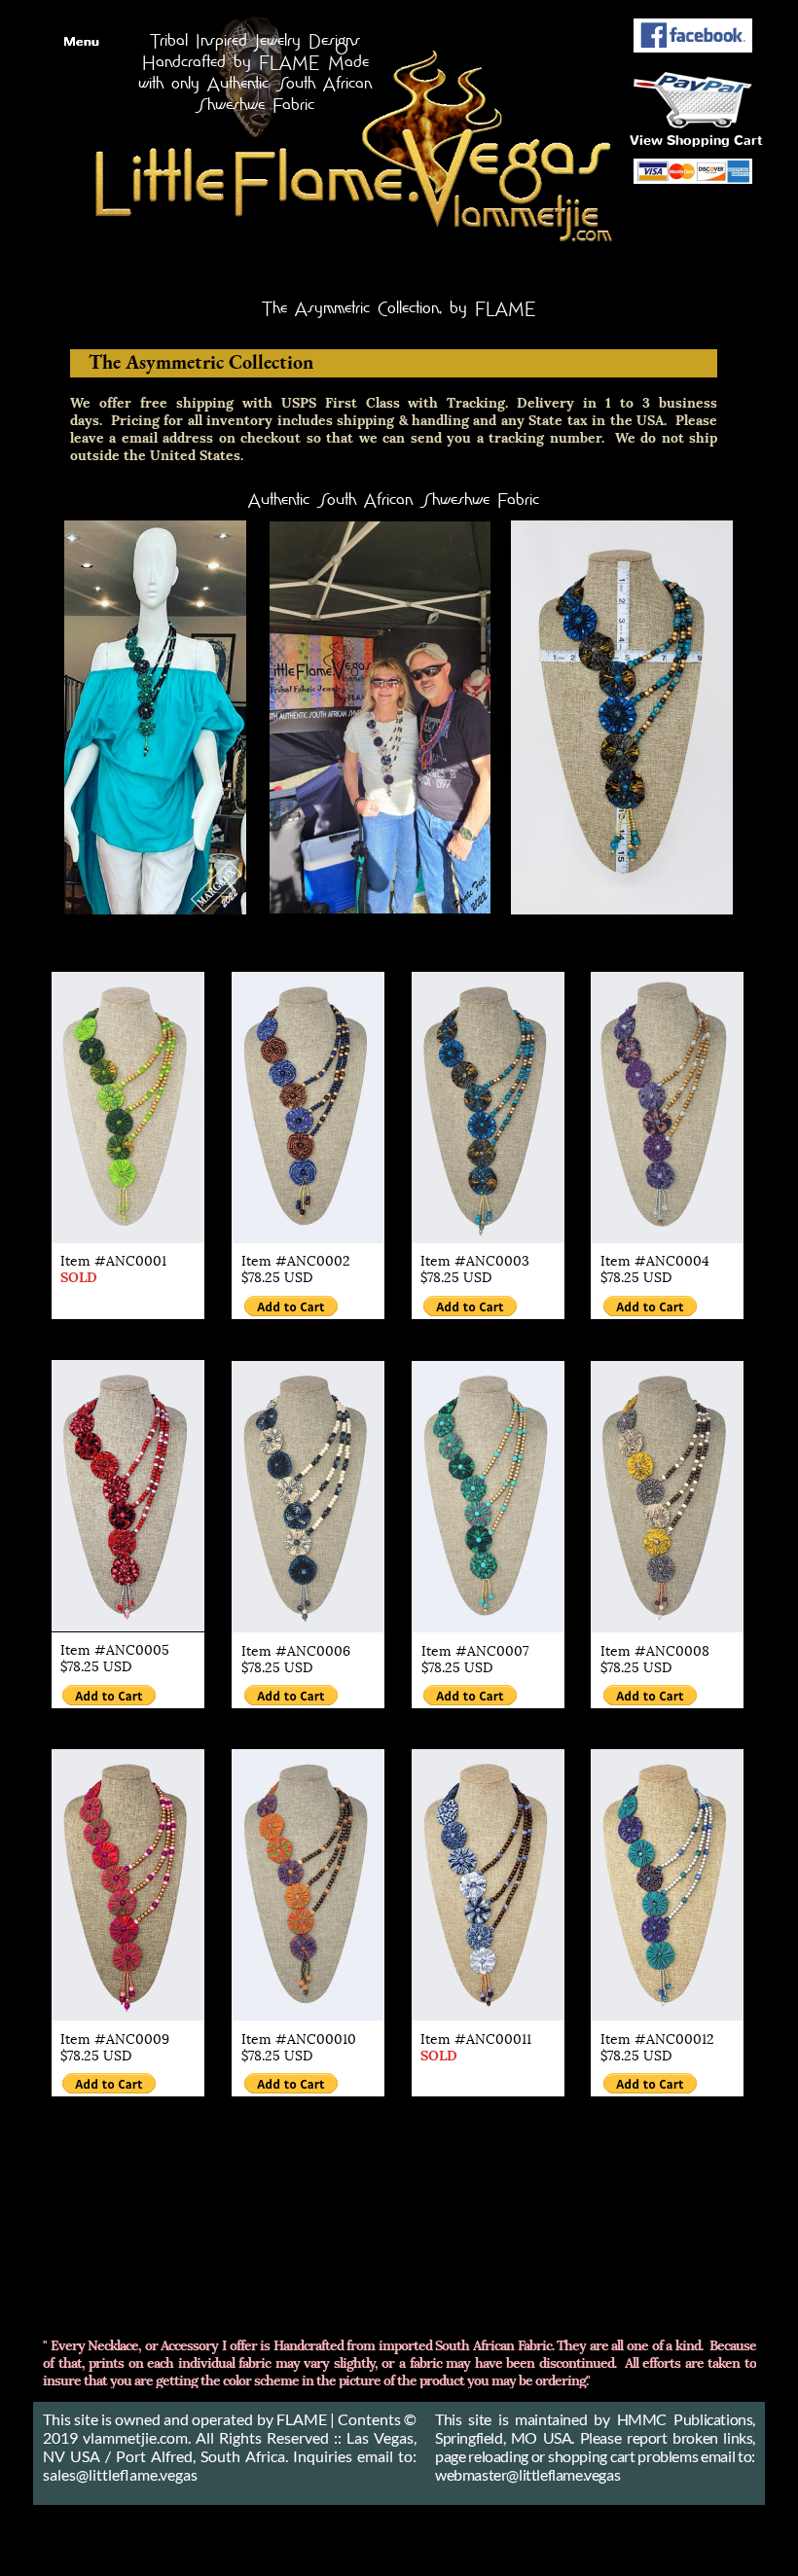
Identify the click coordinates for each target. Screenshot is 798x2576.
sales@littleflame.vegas (120, 2474)
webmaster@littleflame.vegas (527, 2474)
